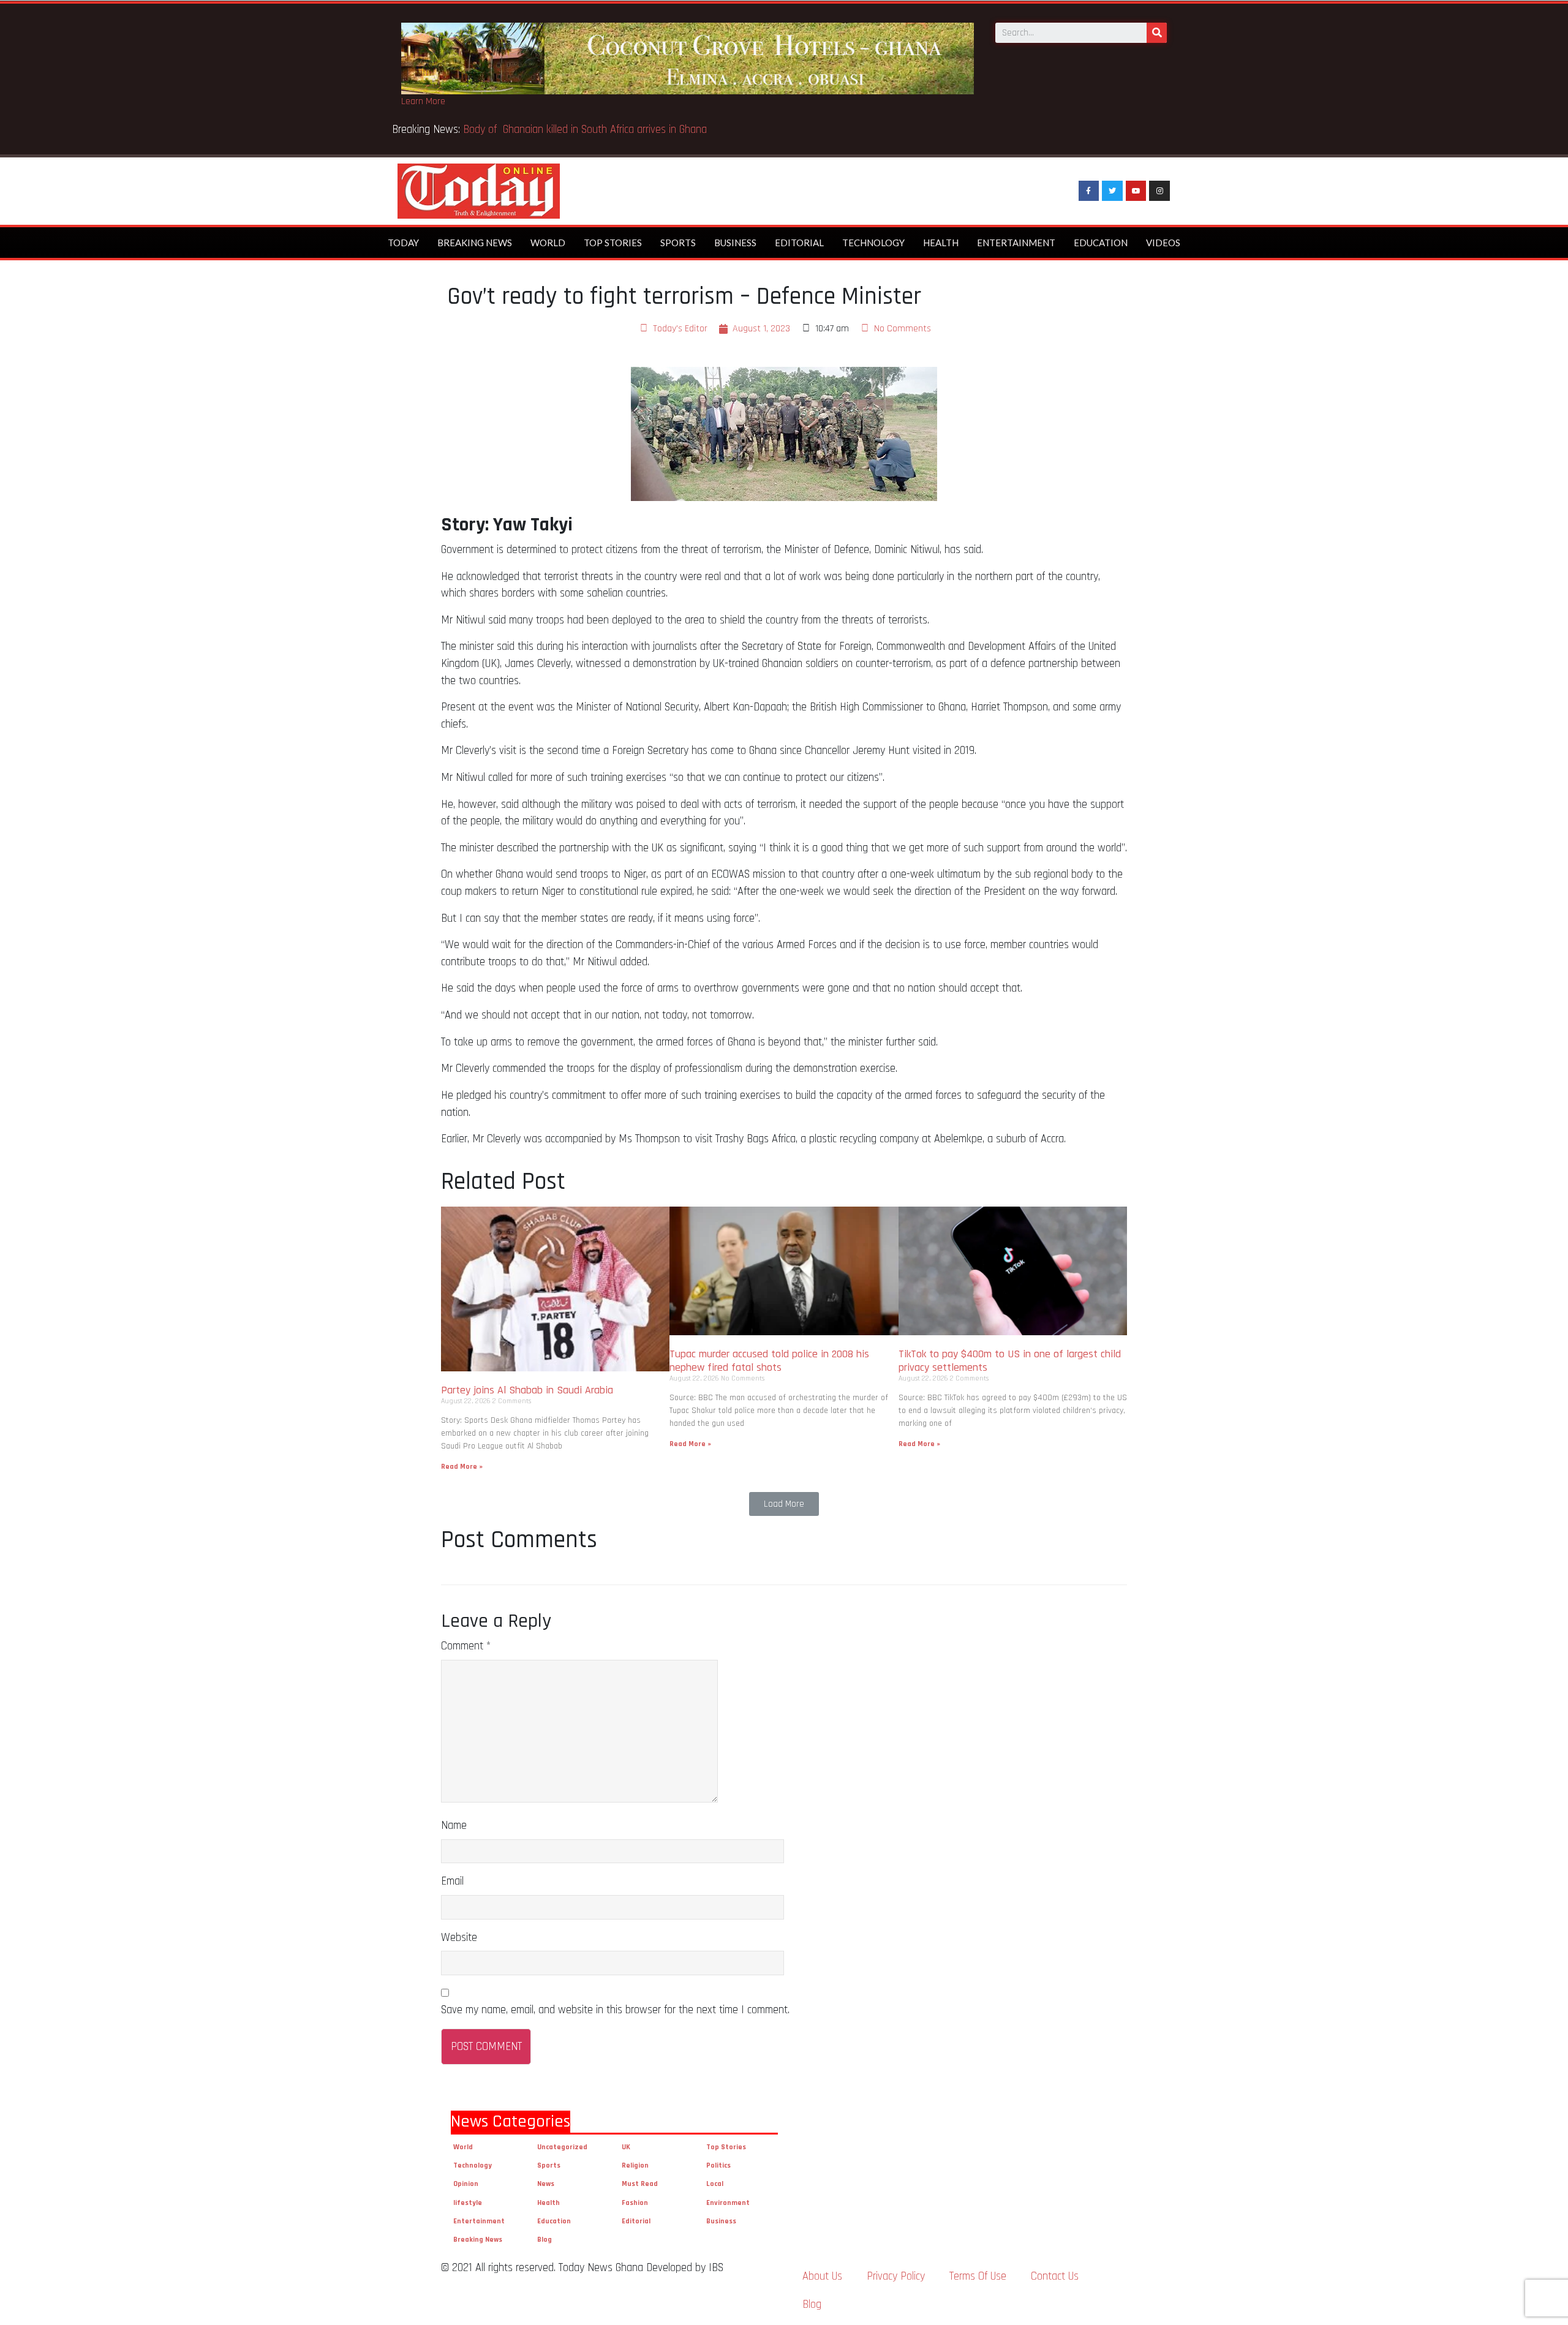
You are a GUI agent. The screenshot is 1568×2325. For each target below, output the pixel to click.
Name (454, 1826)
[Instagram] (1159, 191)
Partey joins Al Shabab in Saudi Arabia (527, 1390)
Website (459, 1938)
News (546, 2184)
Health (941, 243)
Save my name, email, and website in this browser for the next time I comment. (615, 2010)
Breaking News (475, 243)
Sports (678, 243)
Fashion (635, 2203)
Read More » (462, 1467)
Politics (718, 2165)
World (548, 243)
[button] (784, 1504)
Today (403, 243)
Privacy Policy (896, 2276)
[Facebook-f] (1089, 191)
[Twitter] (1112, 191)
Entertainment (1016, 243)
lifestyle (468, 2203)
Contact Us (1055, 2276)
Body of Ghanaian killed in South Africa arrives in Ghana (586, 130)
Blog (545, 2240)
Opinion (466, 2184)
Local (715, 2184)
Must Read (640, 2184)
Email (452, 1881)
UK (626, 2147)
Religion (635, 2165)
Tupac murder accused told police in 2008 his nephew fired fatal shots (769, 1361)
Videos (1163, 243)
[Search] (1157, 33)
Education (1101, 243)
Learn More (423, 101)
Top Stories (613, 243)
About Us (822, 2276)
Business (735, 243)
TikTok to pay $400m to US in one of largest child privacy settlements (1010, 1361)
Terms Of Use (978, 2276)
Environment (728, 2203)
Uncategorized (562, 2147)
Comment (466, 1646)
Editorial (799, 243)
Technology (873, 243)
